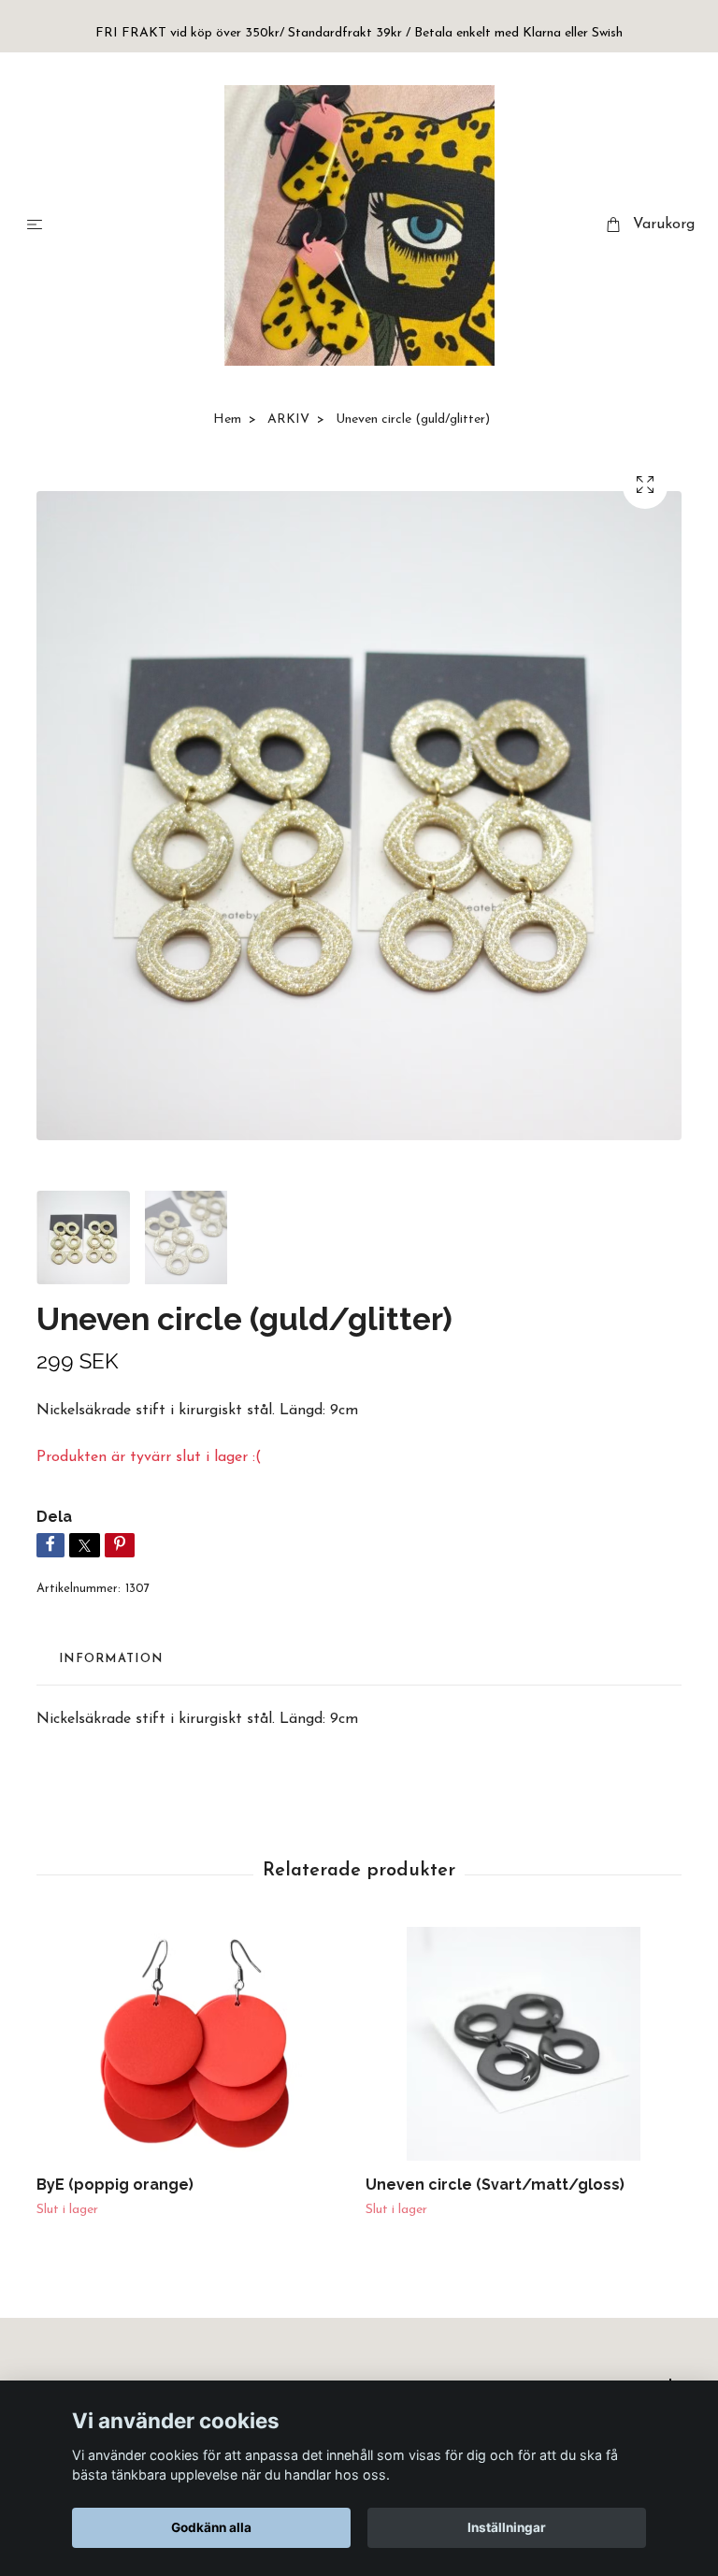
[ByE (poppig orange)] (194, 2044)
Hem (227, 420)
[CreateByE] (359, 225)
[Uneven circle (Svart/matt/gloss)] (523, 2044)
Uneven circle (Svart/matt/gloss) (495, 2185)
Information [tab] (111, 1659)
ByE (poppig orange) (115, 2185)
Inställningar (507, 2527)
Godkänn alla (211, 2527)
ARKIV (288, 420)
